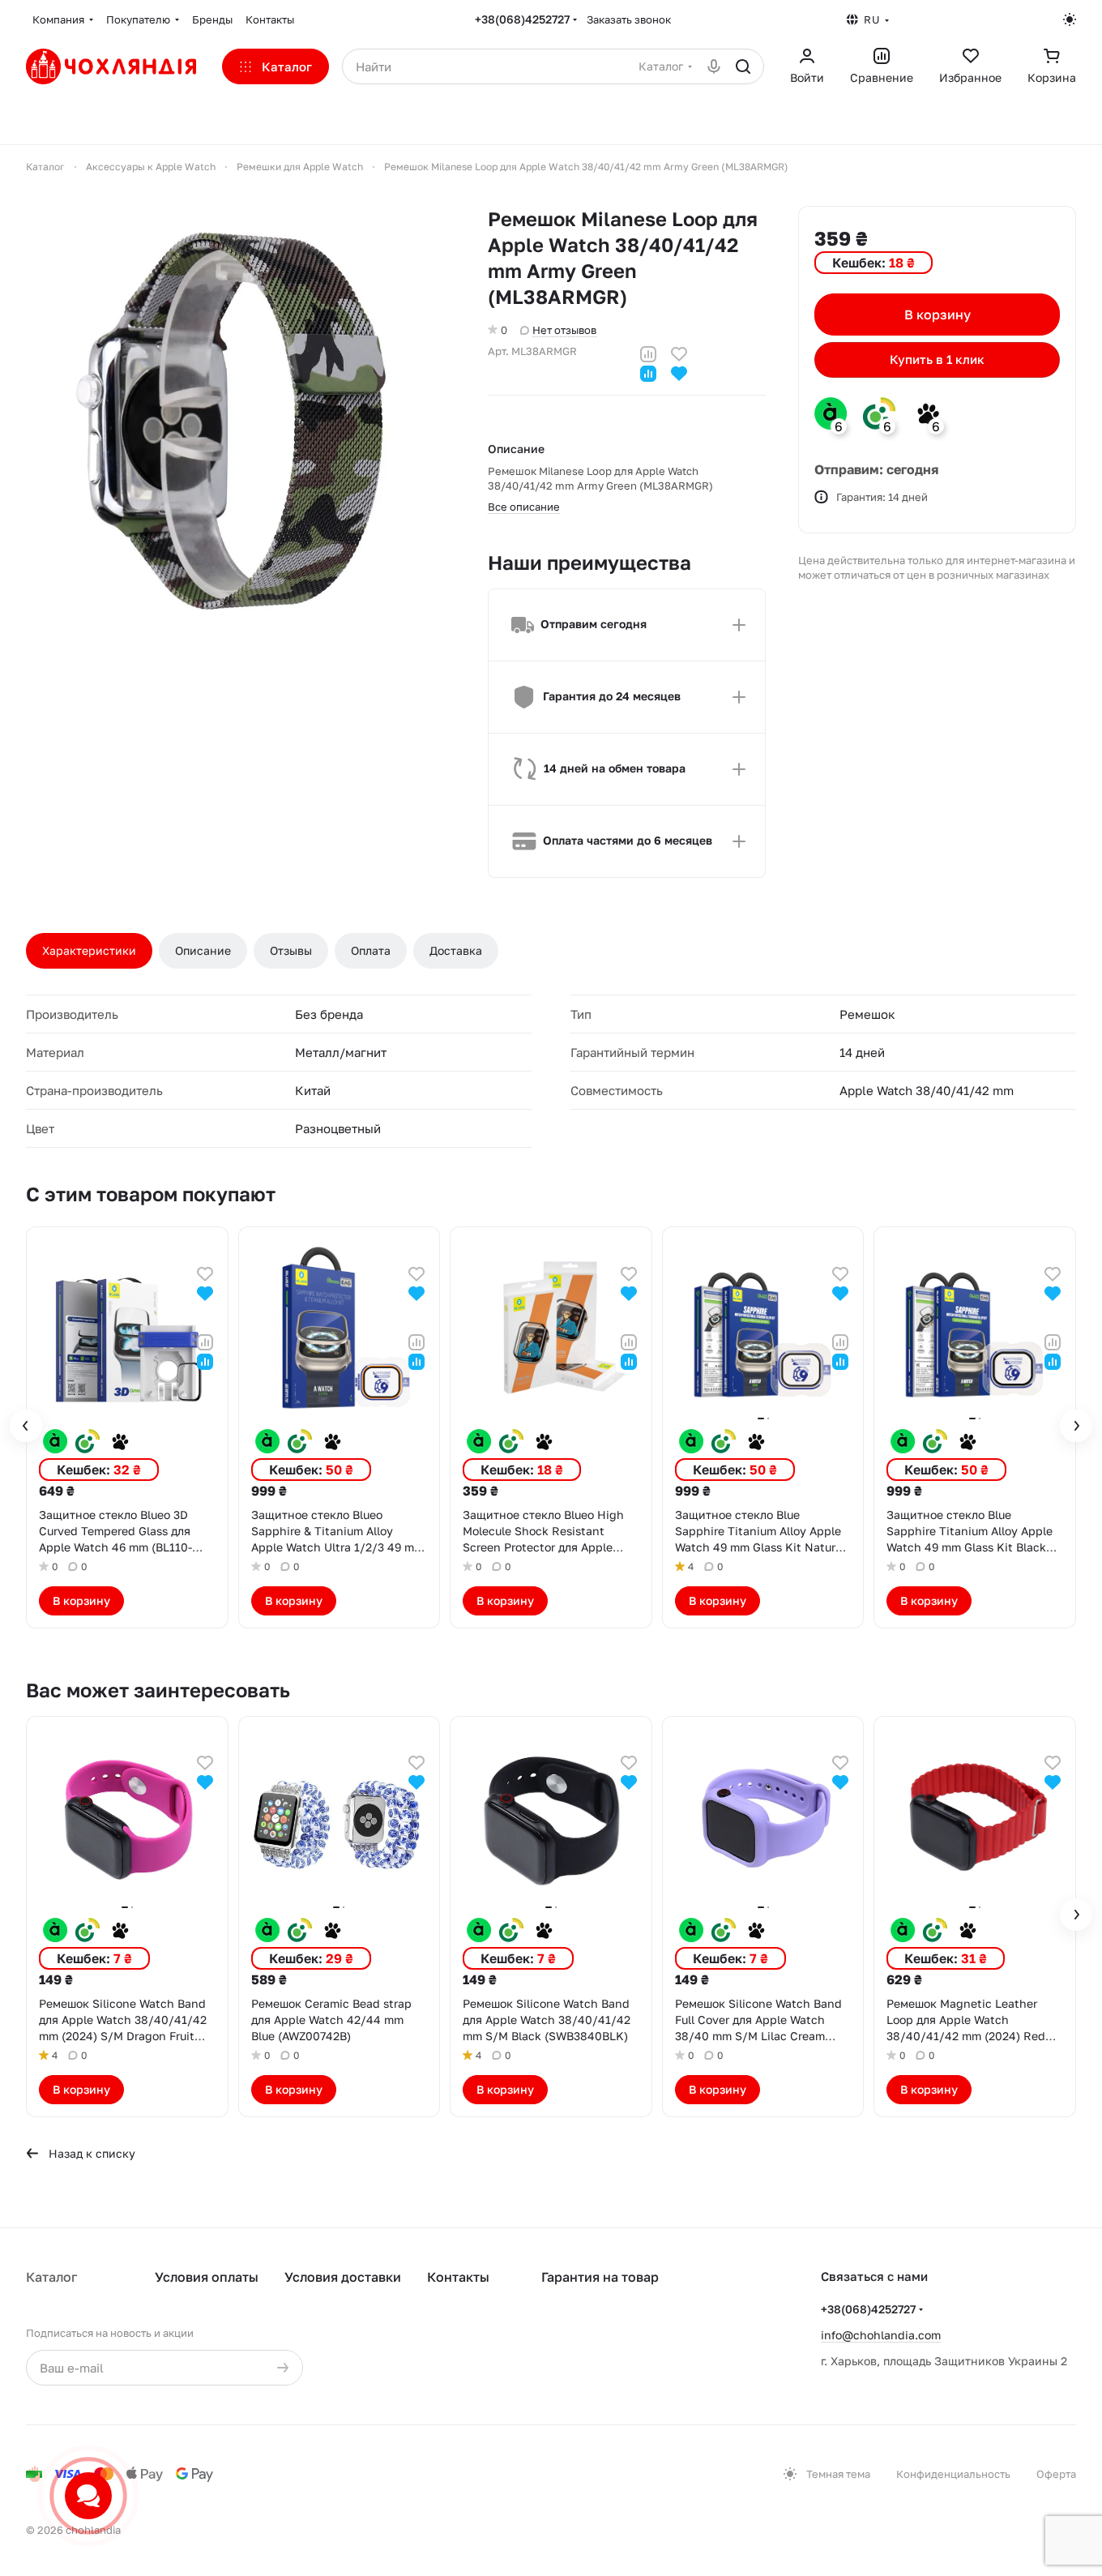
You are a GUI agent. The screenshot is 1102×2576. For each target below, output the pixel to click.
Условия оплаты (207, 2277)
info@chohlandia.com (881, 2335)
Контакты (458, 2277)
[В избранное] (679, 352)
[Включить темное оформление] (1070, 19)
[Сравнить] (648, 352)
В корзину (938, 315)
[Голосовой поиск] (714, 66)
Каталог (51, 2277)
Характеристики (89, 950)
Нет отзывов (564, 330)
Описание (203, 950)
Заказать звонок (629, 19)
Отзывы (291, 950)
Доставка (456, 950)
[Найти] (743, 66)
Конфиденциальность (953, 2474)
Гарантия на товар (600, 2277)
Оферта (1056, 2474)
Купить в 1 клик (937, 360)
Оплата (371, 950)
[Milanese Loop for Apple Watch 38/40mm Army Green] (241, 421)
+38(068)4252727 (522, 19)
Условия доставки (343, 2277)
